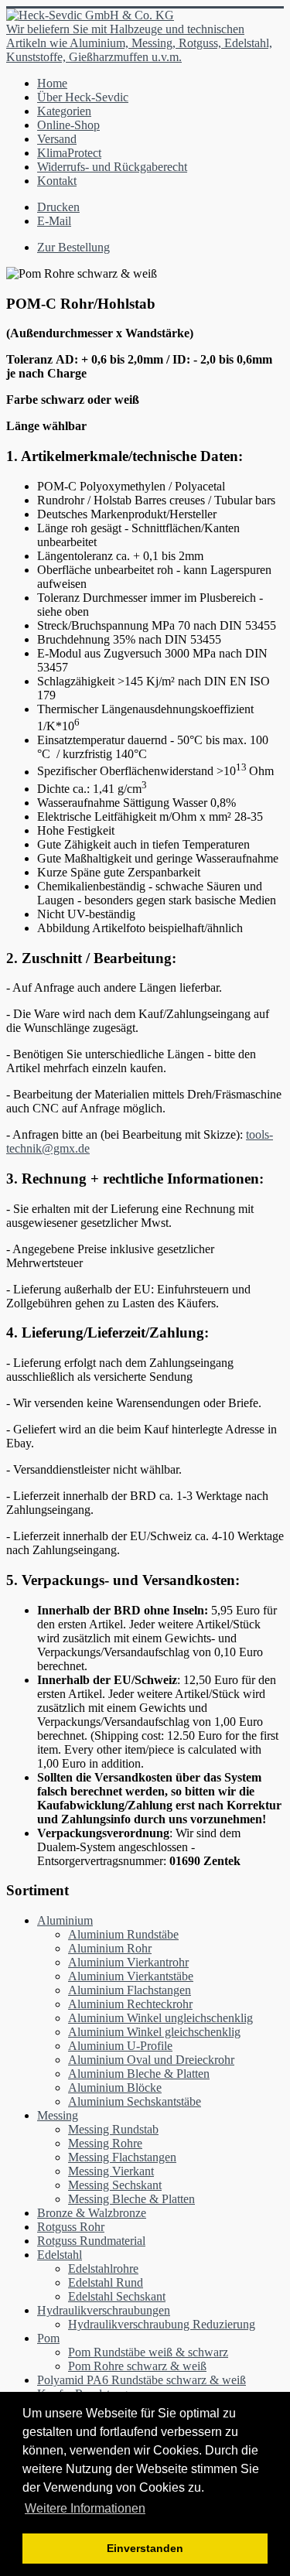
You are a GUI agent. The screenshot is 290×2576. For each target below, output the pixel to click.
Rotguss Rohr (71, 2227)
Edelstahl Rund (106, 2282)
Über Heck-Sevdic (83, 97)
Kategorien (64, 111)
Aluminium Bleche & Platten (139, 2074)
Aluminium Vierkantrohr (128, 1962)
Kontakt (57, 181)
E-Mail (54, 221)
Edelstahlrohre (103, 2269)
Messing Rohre (105, 2143)
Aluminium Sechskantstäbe (135, 2101)
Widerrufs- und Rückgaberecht (112, 167)
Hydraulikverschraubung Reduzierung (162, 2324)
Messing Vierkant (111, 2171)
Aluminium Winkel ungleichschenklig (160, 2018)
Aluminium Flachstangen (130, 1990)
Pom (48, 2338)
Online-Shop (68, 125)
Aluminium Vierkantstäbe (131, 1976)
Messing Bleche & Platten (131, 2199)
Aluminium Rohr (110, 1948)
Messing (58, 2115)
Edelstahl (60, 2255)
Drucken (58, 207)
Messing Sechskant (115, 2185)
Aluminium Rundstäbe (123, 1934)
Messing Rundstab (113, 2129)
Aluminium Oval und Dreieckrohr (151, 2060)
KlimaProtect (69, 153)
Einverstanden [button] (145, 2548)
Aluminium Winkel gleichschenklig (154, 2032)
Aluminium (65, 1920)
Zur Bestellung (73, 247)
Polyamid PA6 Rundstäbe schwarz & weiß (142, 2380)
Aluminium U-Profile (120, 2046)
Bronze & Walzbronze (92, 2213)
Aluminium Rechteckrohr (130, 2004)
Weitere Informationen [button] (85, 2508)
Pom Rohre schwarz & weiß (137, 2366)
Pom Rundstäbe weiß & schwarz (148, 2352)
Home (52, 83)
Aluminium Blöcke (115, 2087)
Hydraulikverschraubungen (104, 2310)
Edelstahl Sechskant (117, 2296)
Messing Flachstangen (122, 2157)
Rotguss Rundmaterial (91, 2241)
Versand (57, 139)
